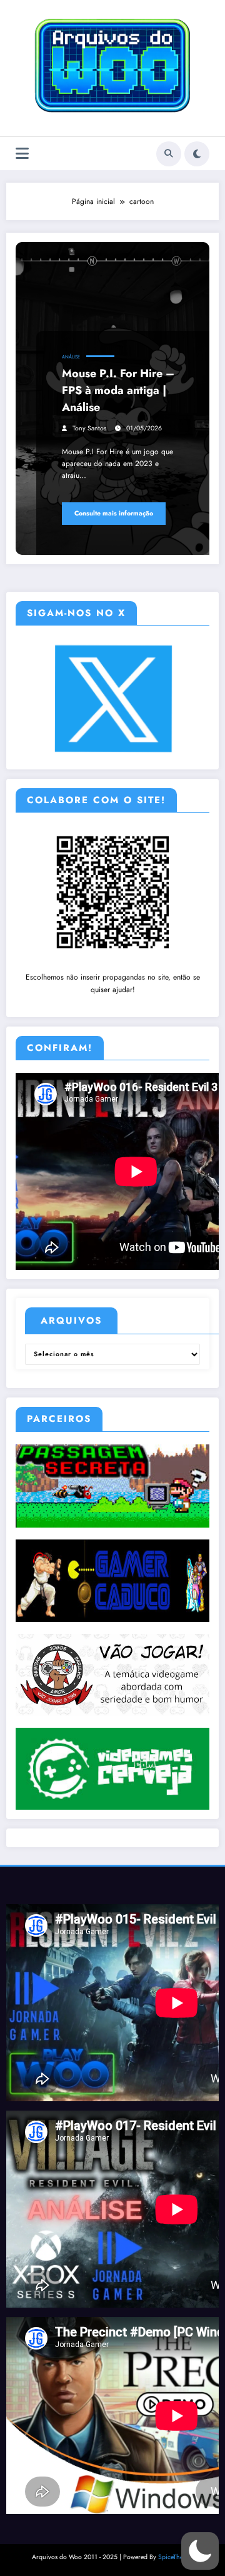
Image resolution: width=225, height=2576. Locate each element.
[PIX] (113, 891)
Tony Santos (89, 428)
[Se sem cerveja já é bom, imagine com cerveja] (112, 1768)
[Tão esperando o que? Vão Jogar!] (112, 1674)
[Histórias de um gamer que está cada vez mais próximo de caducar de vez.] (112, 1580)
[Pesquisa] (169, 154)
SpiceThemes (176, 2557)
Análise (71, 357)
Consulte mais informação (114, 513)
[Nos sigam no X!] (113, 698)
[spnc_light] (197, 154)
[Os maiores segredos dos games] (112, 1485)
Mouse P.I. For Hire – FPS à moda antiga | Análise (118, 390)
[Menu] (22, 154)
